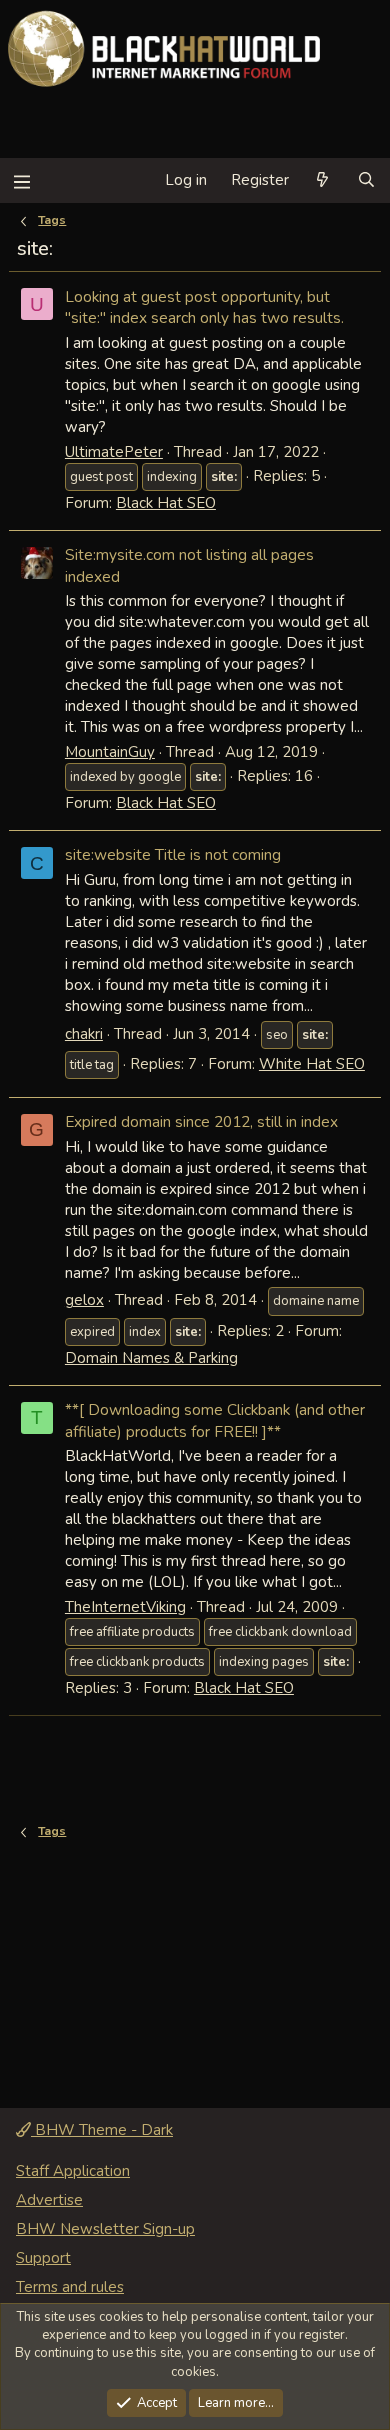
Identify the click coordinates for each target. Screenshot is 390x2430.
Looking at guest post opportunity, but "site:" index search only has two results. (204, 307)
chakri (84, 1034)
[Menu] (21, 180)
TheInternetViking (125, 1607)
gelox (84, 1300)
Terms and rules (70, 2287)
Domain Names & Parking (151, 1358)
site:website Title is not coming (173, 854)
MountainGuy (110, 752)
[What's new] (322, 180)
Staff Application (73, 2171)
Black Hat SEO (166, 503)
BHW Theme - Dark (102, 2130)
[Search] (366, 180)
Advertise (49, 2200)
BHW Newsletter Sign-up (105, 2229)
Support (43, 2258)
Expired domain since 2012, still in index (201, 1121)
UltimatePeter (114, 452)
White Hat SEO (312, 1064)
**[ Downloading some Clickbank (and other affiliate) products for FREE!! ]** (215, 1420)
